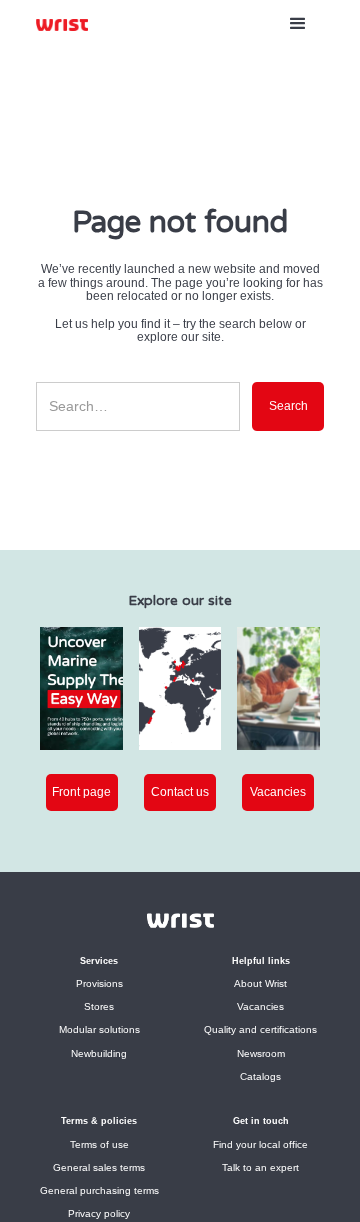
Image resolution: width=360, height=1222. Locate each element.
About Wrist (260, 983)
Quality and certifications (260, 1029)
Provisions (99, 983)
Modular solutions (99, 1029)
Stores (99, 1006)
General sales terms (99, 1167)
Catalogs (260, 1076)
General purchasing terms (99, 1190)
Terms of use (99, 1144)
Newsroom (261, 1053)
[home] (62, 24)
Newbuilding (99, 1053)
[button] (298, 24)
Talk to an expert (260, 1167)
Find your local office (260, 1144)
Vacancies (260, 1006)
